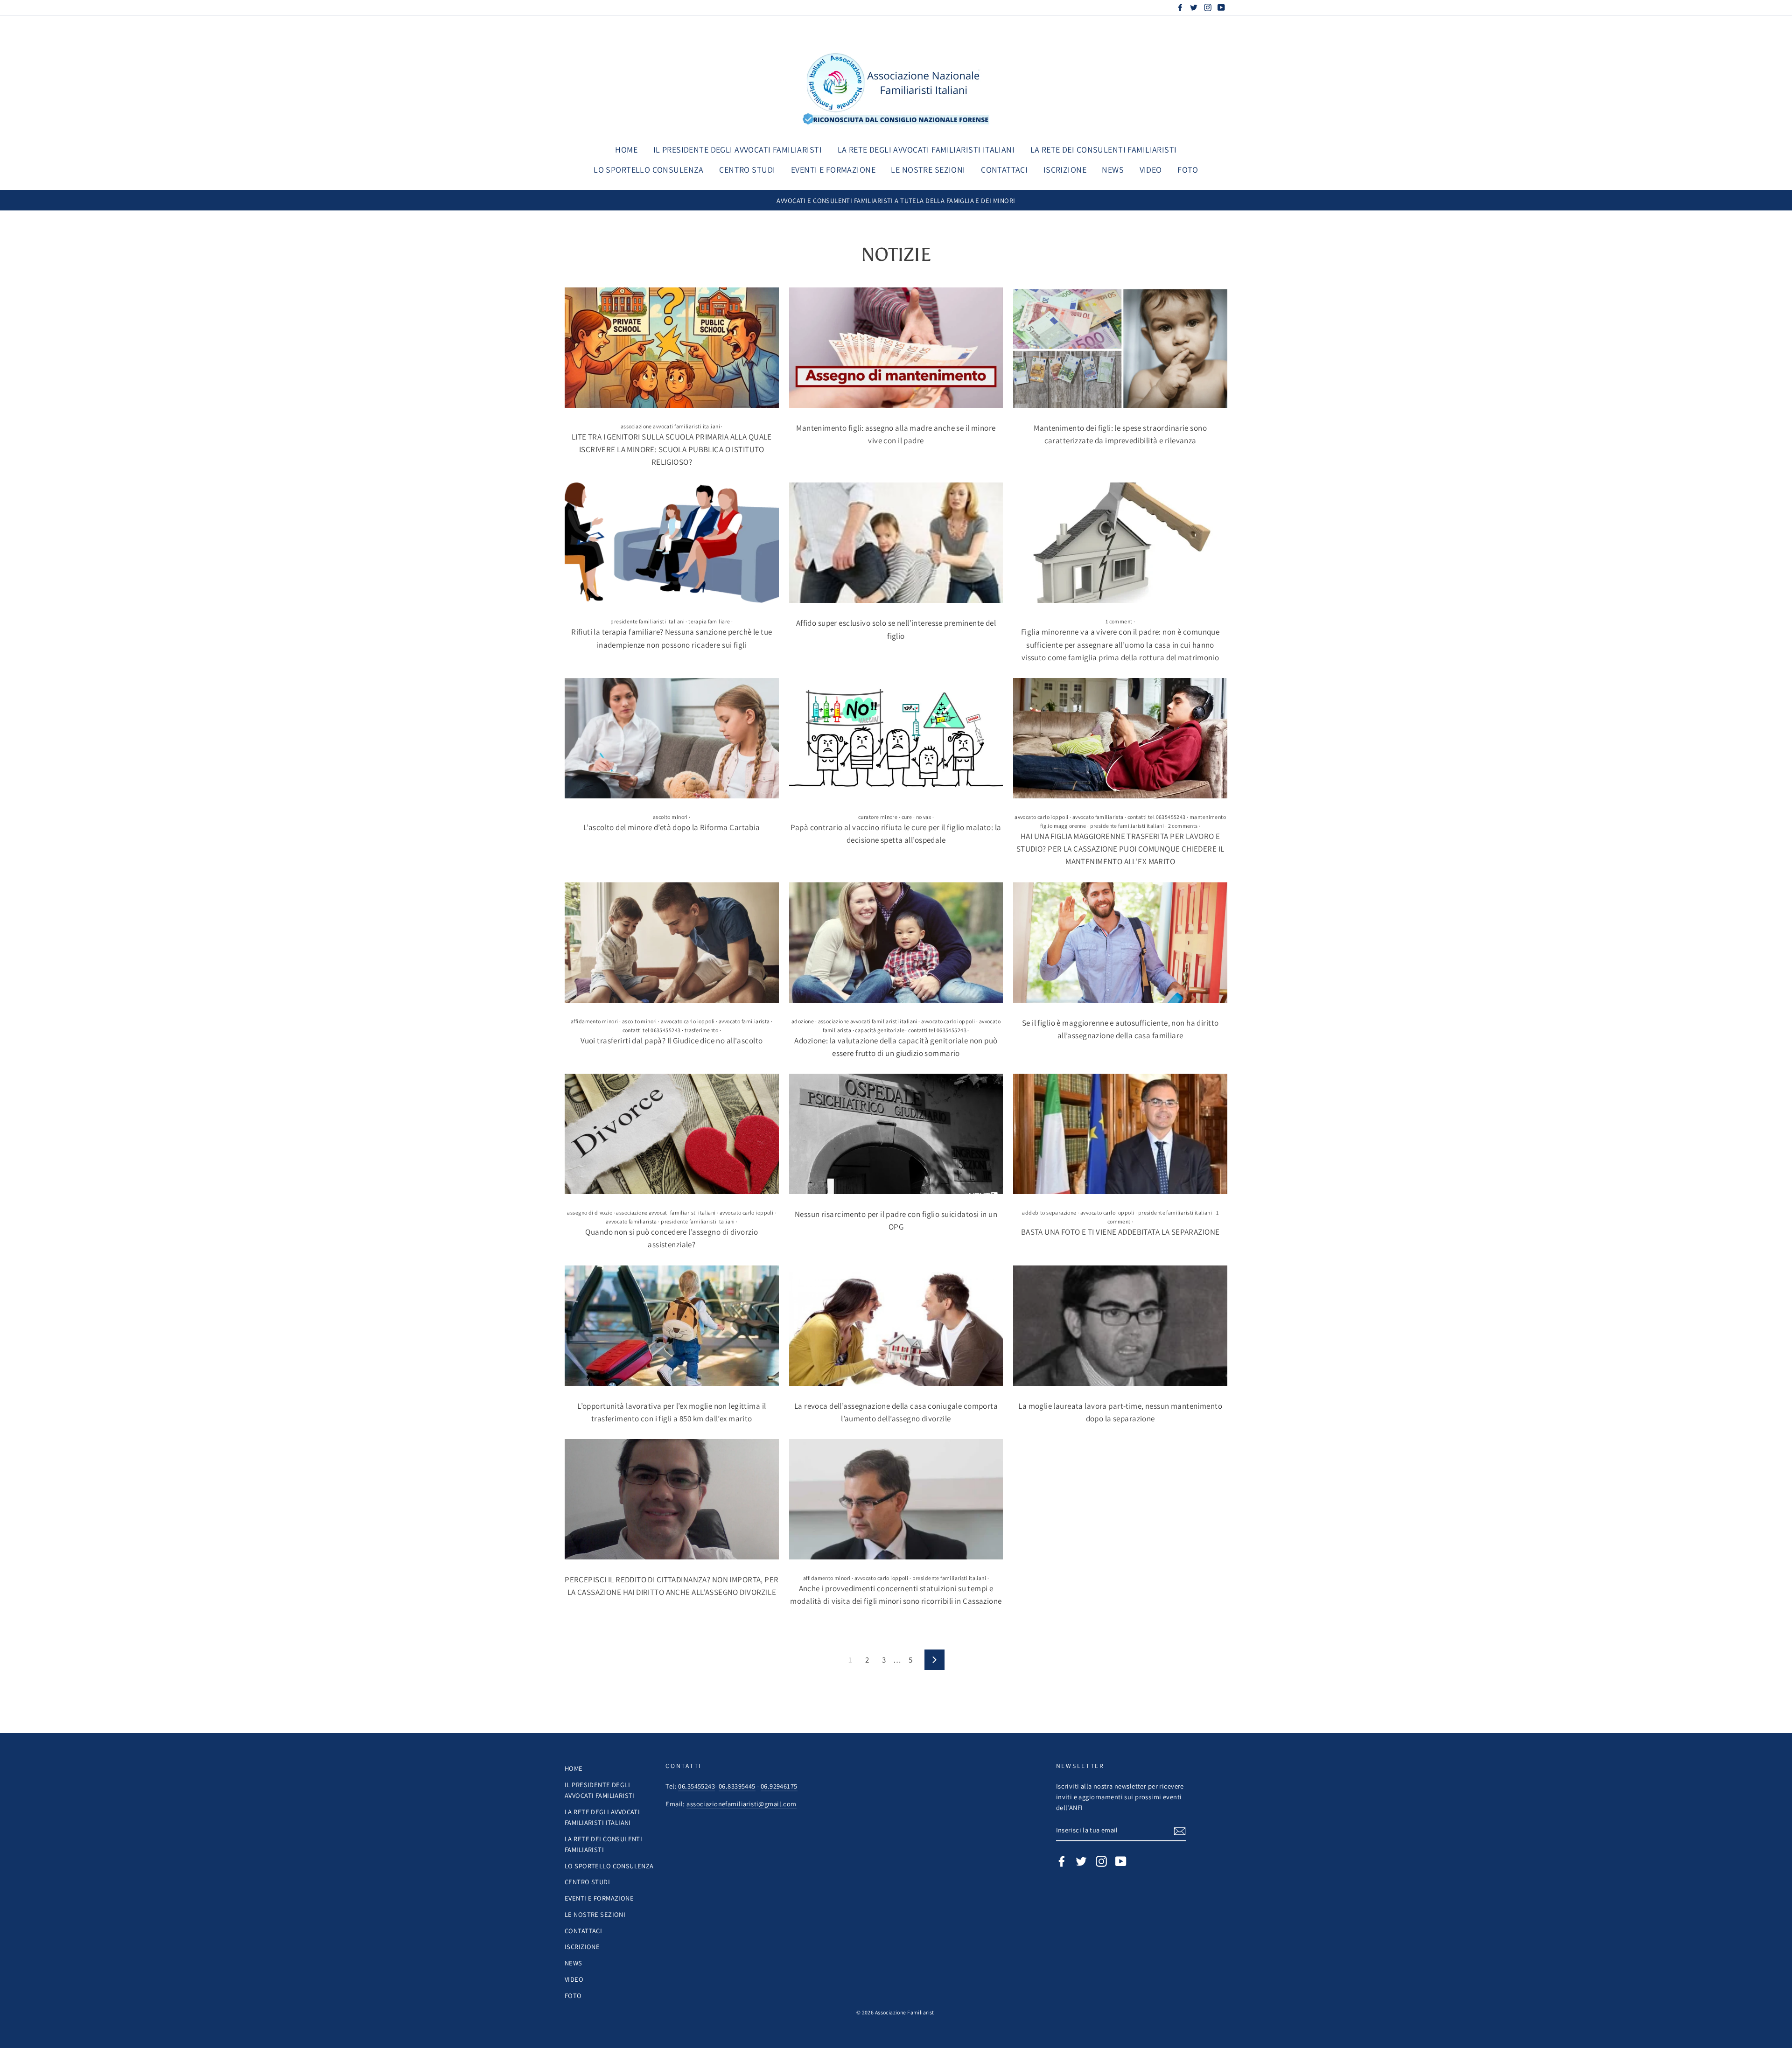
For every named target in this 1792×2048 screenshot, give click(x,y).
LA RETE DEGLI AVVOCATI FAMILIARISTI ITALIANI (926, 150)
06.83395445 (737, 1786)
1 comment (1119, 621)
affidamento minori (595, 1021)
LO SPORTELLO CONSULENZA (649, 170)
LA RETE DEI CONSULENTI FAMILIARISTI (1104, 150)
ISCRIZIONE (1065, 170)
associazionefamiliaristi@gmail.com (741, 1804)
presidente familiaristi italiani (647, 621)
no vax (924, 817)
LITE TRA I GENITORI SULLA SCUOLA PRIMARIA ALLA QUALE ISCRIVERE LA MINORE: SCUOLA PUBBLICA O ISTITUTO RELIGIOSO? (672, 449)
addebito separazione (1049, 1213)
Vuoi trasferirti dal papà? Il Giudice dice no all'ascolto (672, 1041)
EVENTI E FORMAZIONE (833, 170)
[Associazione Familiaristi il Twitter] (1081, 1861)
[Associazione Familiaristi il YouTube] (1121, 1861)
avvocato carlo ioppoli (1041, 817)
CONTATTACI (1004, 170)
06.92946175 (779, 1786)
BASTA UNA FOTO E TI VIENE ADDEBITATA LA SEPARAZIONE (1120, 1232)
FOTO (1188, 170)
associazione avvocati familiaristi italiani (670, 426)
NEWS (1113, 170)
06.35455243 (696, 1786)
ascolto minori (670, 817)
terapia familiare (709, 621)
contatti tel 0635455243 (1157, 817)
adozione (803, 1021)
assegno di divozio (590, 1213)
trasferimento (702, 1030)
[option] (896, 200)
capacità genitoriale (880, 1030)
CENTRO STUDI (747, 170)
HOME (626, 150)
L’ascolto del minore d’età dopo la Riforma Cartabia (672, 827)
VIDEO (1151, 170)
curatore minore (878, 817)
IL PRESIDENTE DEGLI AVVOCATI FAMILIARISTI (738, 150)
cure (907, 817)
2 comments (1183, 826)
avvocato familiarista (1098, 817)
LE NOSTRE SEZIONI (928, 170)
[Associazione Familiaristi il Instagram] (1101, 1861)
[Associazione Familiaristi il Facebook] (1062, 1861)
